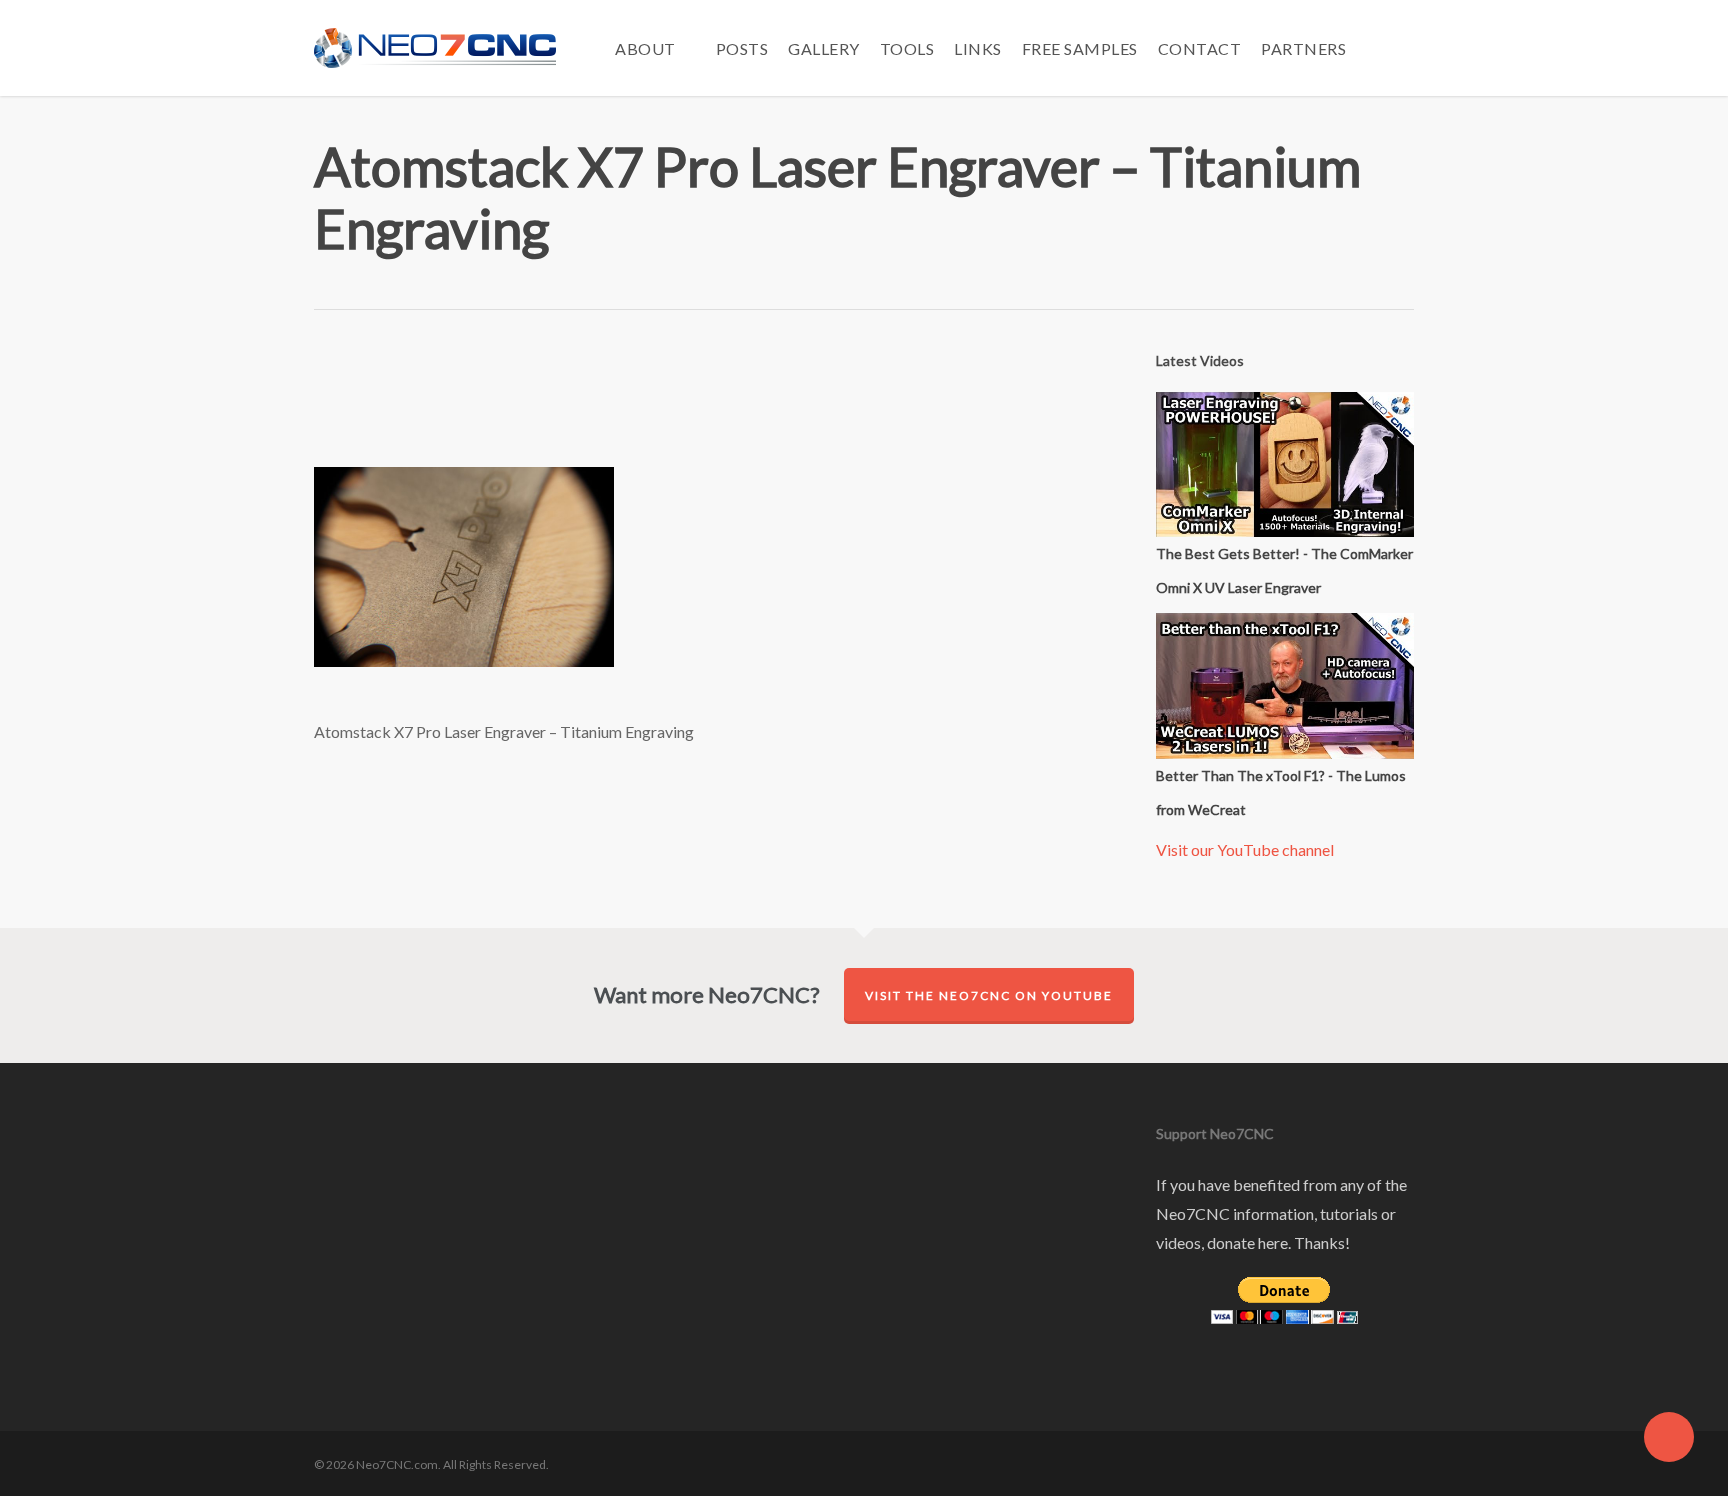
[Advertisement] (709, 404)
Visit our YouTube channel (1245, 849)
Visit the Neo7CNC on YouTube (989, 995)
